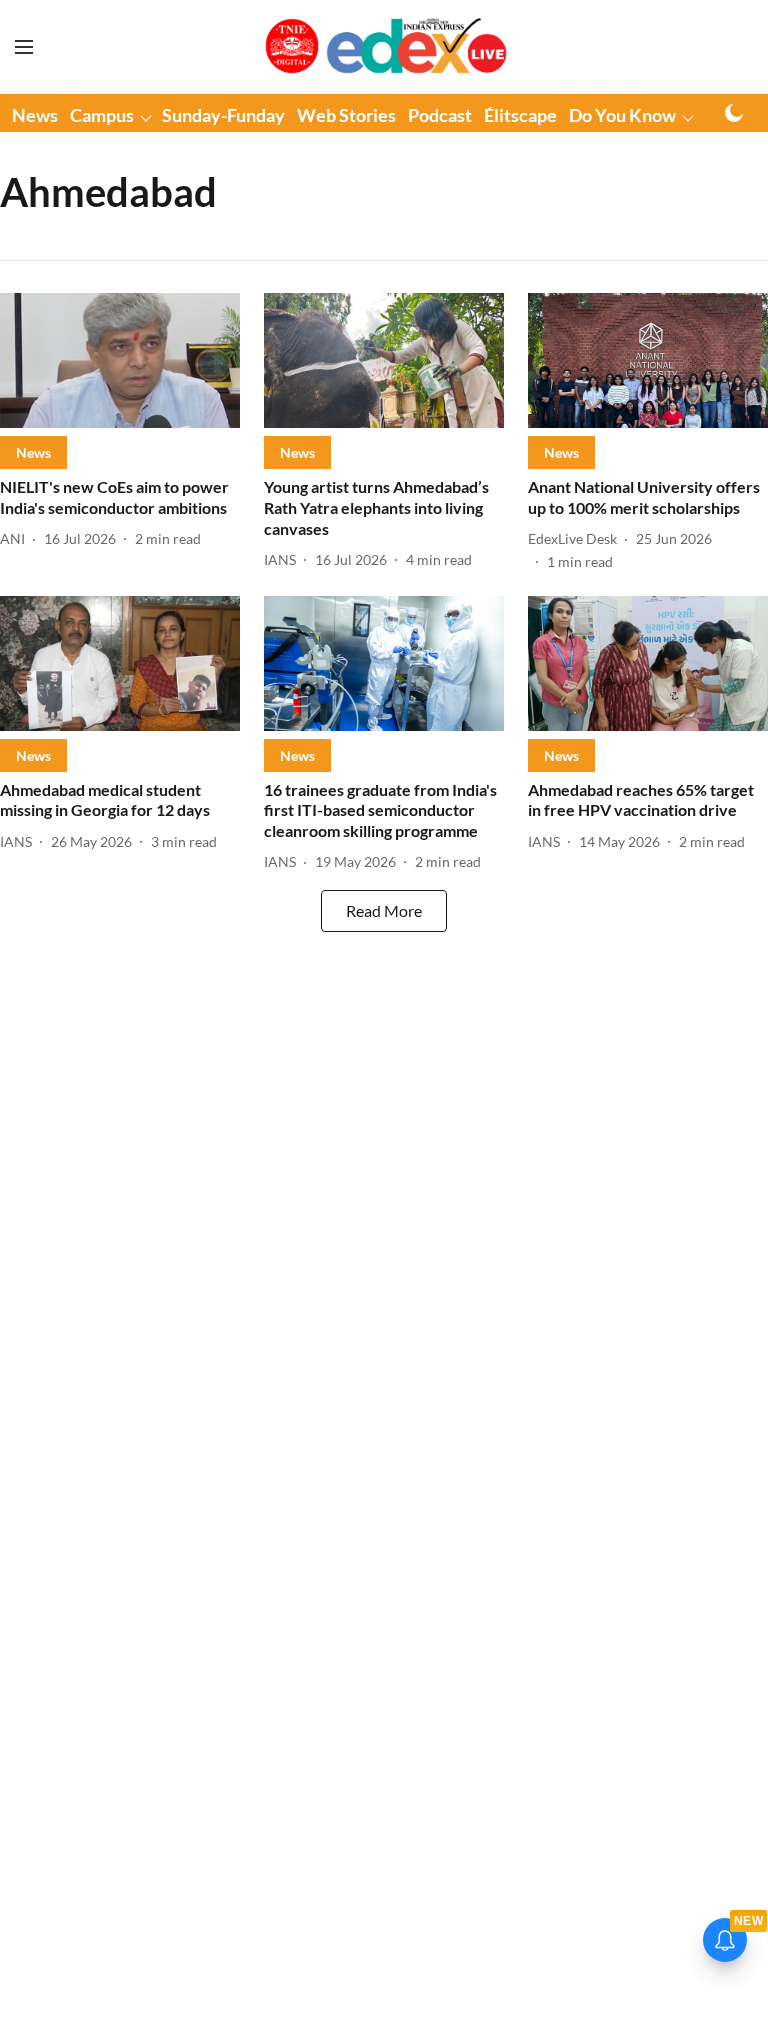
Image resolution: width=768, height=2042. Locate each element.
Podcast (440, 115)
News (35, 115)
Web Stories (346, 115)
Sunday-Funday (223, 115)
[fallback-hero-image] (120, 360)
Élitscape (520, 115)
